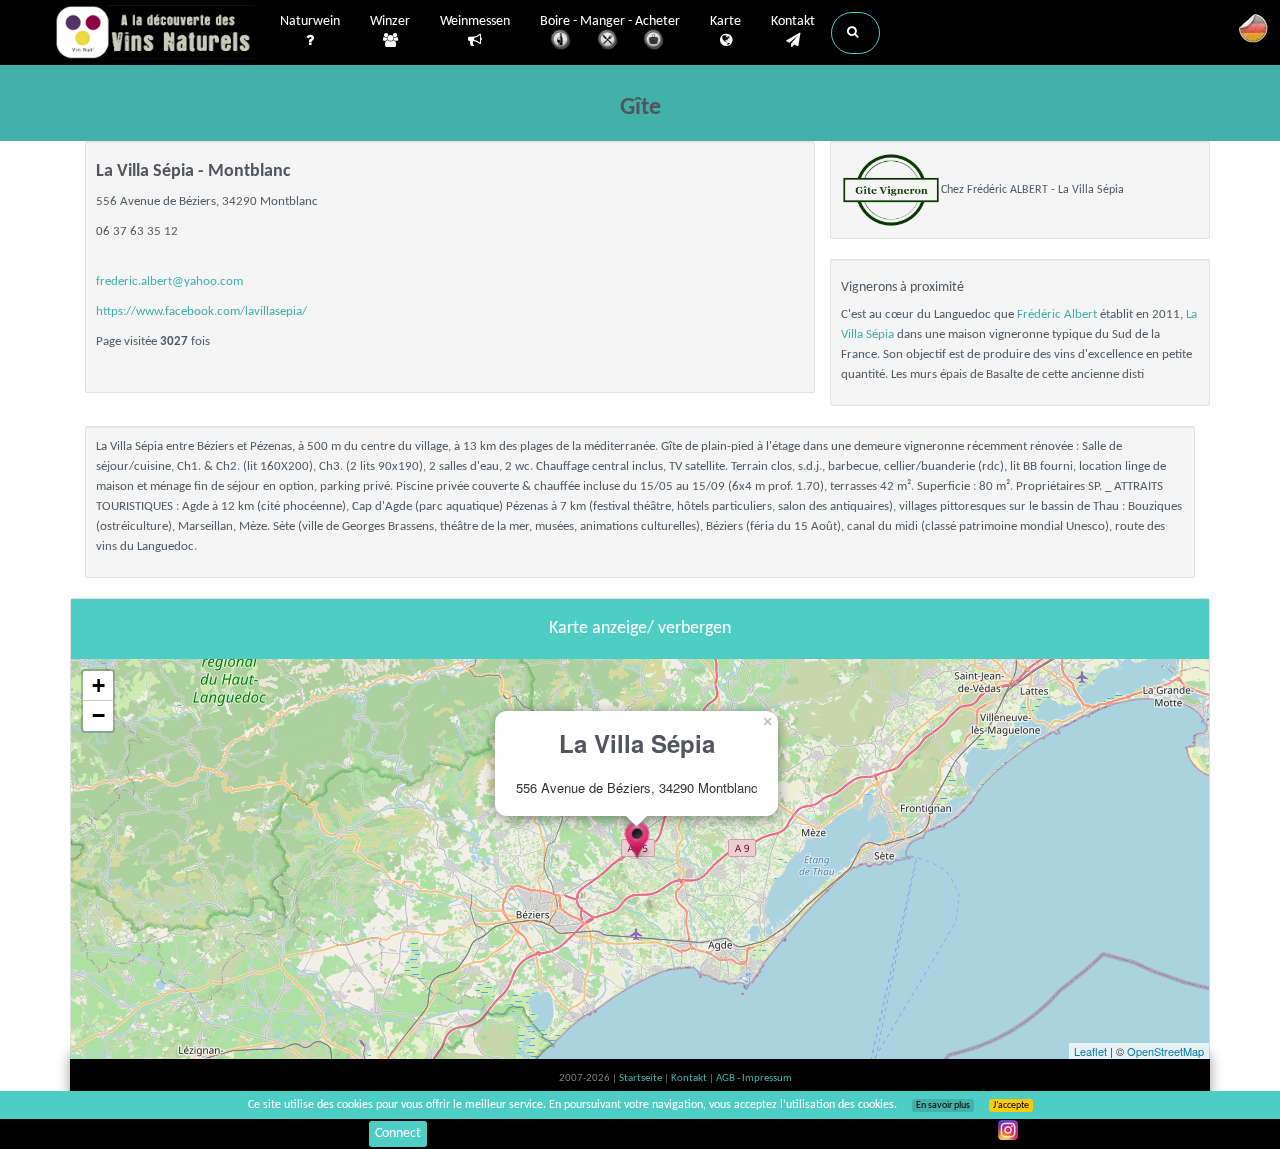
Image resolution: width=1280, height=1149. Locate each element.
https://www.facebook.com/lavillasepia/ (201, 311)
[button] (855, 33)
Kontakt (793, 21)
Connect (398, 1133)
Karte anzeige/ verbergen (640, 628)
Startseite (641, 1078)
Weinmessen (475, 21)
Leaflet (1090, 1051)
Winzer (390, 21)
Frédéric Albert (1057, 314)
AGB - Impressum (754, 1078)
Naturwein (310, 21)
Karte (725, 21)
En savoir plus (943, 1105)
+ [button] (98, 685)
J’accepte (1011, 1105)
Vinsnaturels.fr (155, 32)
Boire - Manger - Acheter (610, 21)
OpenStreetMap (1165, 1051)
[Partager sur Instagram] (1008, 1130)
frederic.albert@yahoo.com (169, 281)
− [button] (98, 715)
